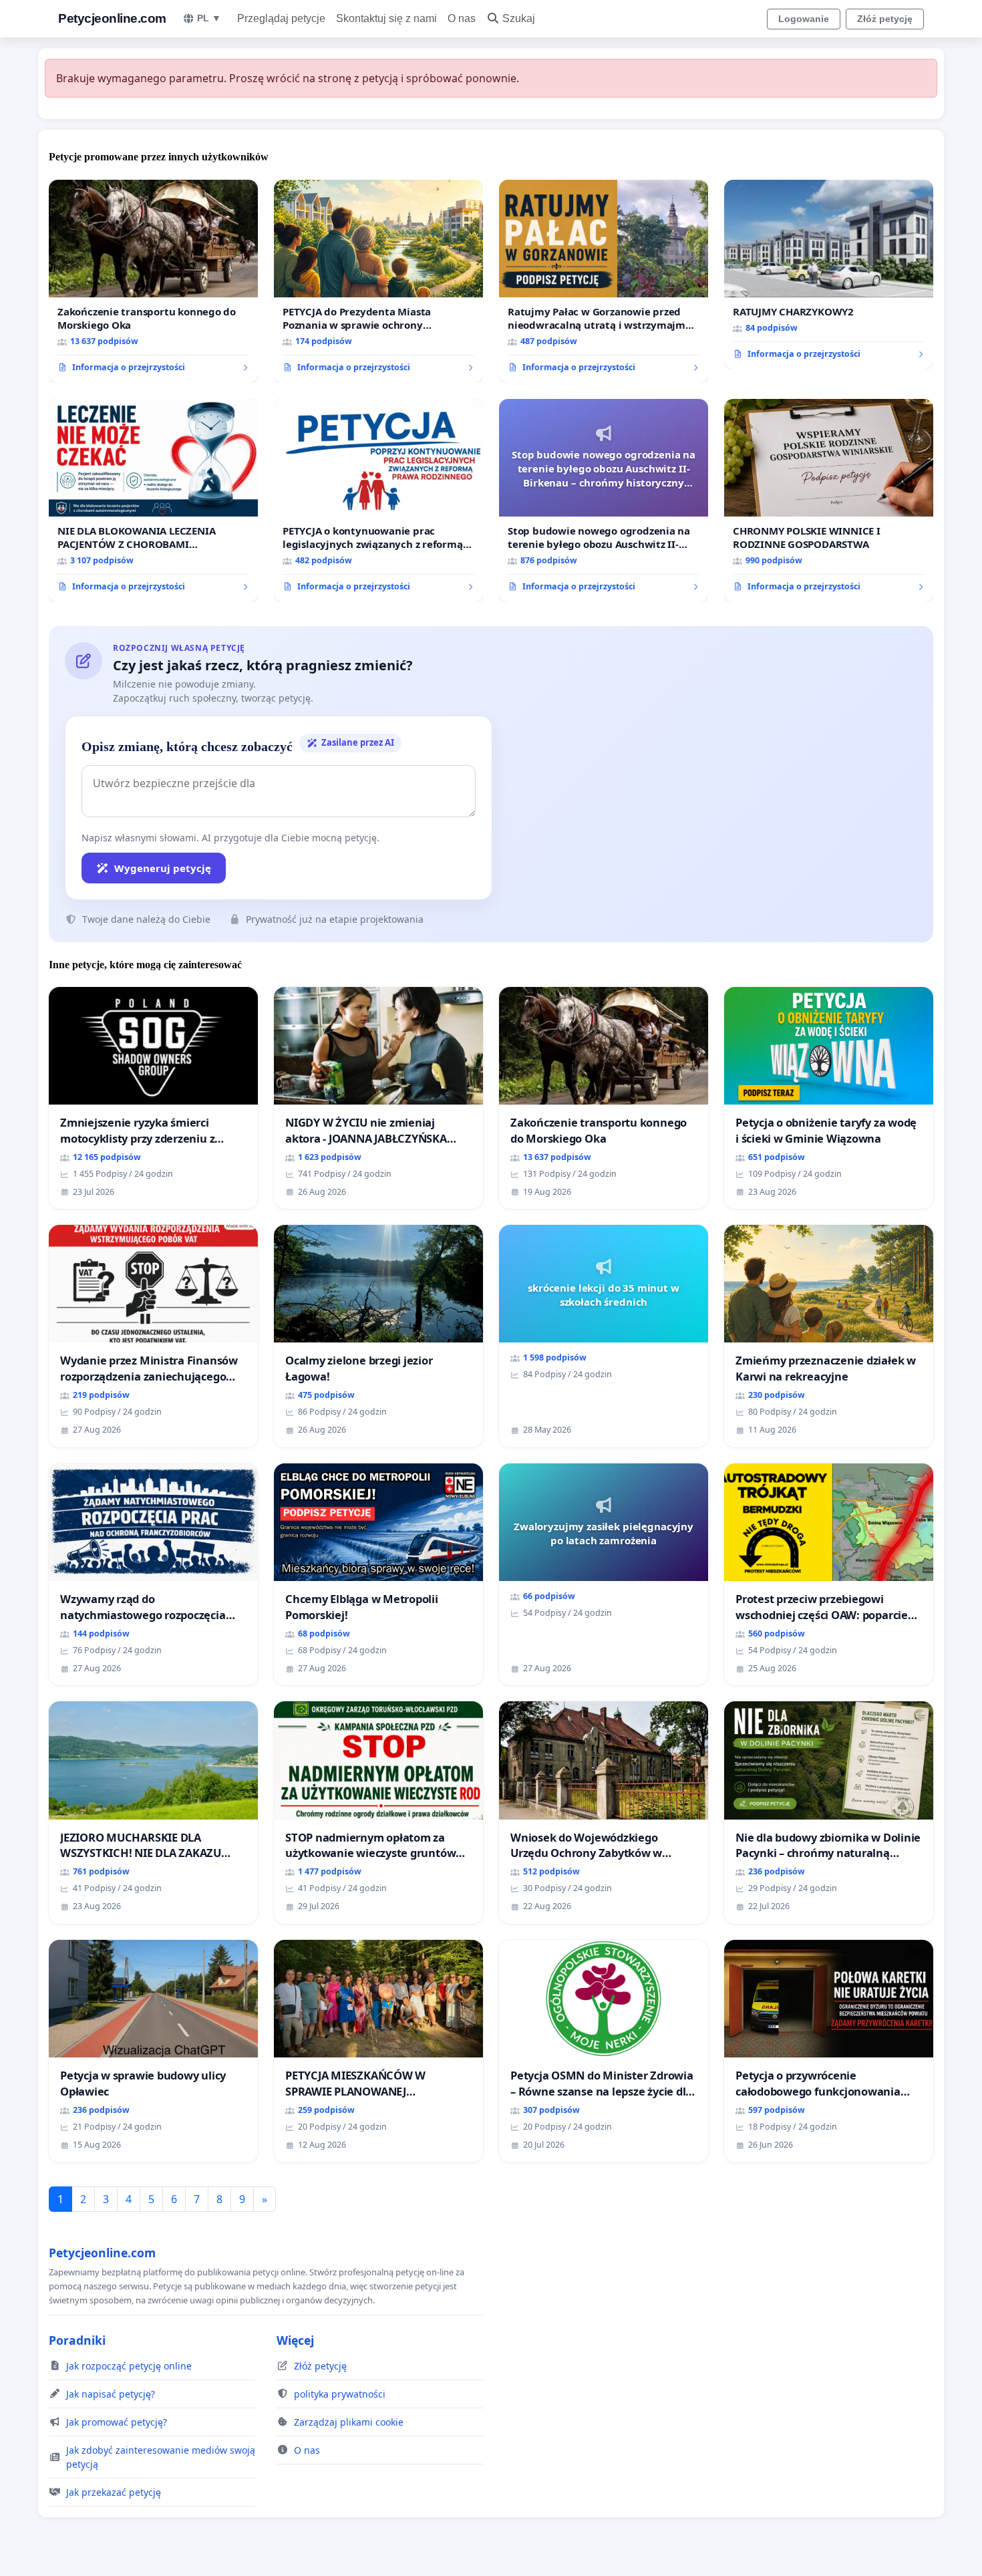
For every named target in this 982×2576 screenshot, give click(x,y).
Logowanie (804, 19)
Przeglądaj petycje (281, 18)
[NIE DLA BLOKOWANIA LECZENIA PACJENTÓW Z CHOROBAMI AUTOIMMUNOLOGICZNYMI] (153, 500)
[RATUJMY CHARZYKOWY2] (829, 275)
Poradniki (77, 2340)
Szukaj (519, 18)
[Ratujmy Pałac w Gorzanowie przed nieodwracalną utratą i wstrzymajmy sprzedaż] (604, 281)
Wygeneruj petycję (163, 868)
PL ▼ (209, 18)
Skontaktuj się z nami (386, 18)
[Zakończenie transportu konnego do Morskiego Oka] (153, 281)
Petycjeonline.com (112, 18)
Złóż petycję (885, 19)
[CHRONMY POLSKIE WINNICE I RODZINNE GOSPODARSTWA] (829, 500)
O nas (462, 18)
